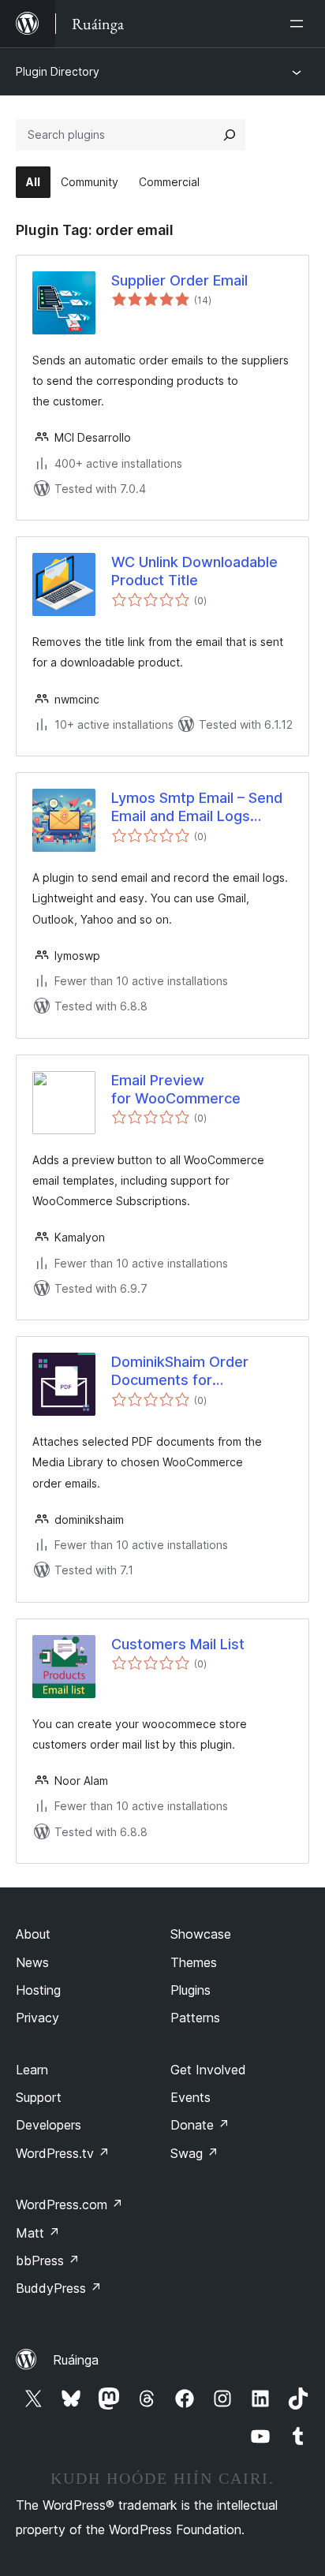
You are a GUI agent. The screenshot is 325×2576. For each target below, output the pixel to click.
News (32, 1962)
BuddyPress (59, 2288)
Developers (49, 2125)
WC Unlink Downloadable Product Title (194, 571)
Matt (38, 2233)
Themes (194, 1962)
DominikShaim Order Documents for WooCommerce (180, 1372)
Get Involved (208, 2070)
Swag (194, 2153)
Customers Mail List (178, 1644)
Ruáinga (76, 2360)
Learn (32, 2070)
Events (191, 2097)
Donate (200, 2125)
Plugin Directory (58, 71)
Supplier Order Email (179, 280)
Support (39, 2097)
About (33, 1934)
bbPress (48, 2261)
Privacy (37, 2018)
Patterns (195, 2018)
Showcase (201, 1934)
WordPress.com (69, 2205)
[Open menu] (300, 24)
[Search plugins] (230, 135)
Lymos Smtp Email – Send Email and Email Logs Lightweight (197, 808)
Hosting (38, 1990)
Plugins (191, 1990)
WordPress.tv (63, 2153)
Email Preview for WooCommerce (176, 1089)
